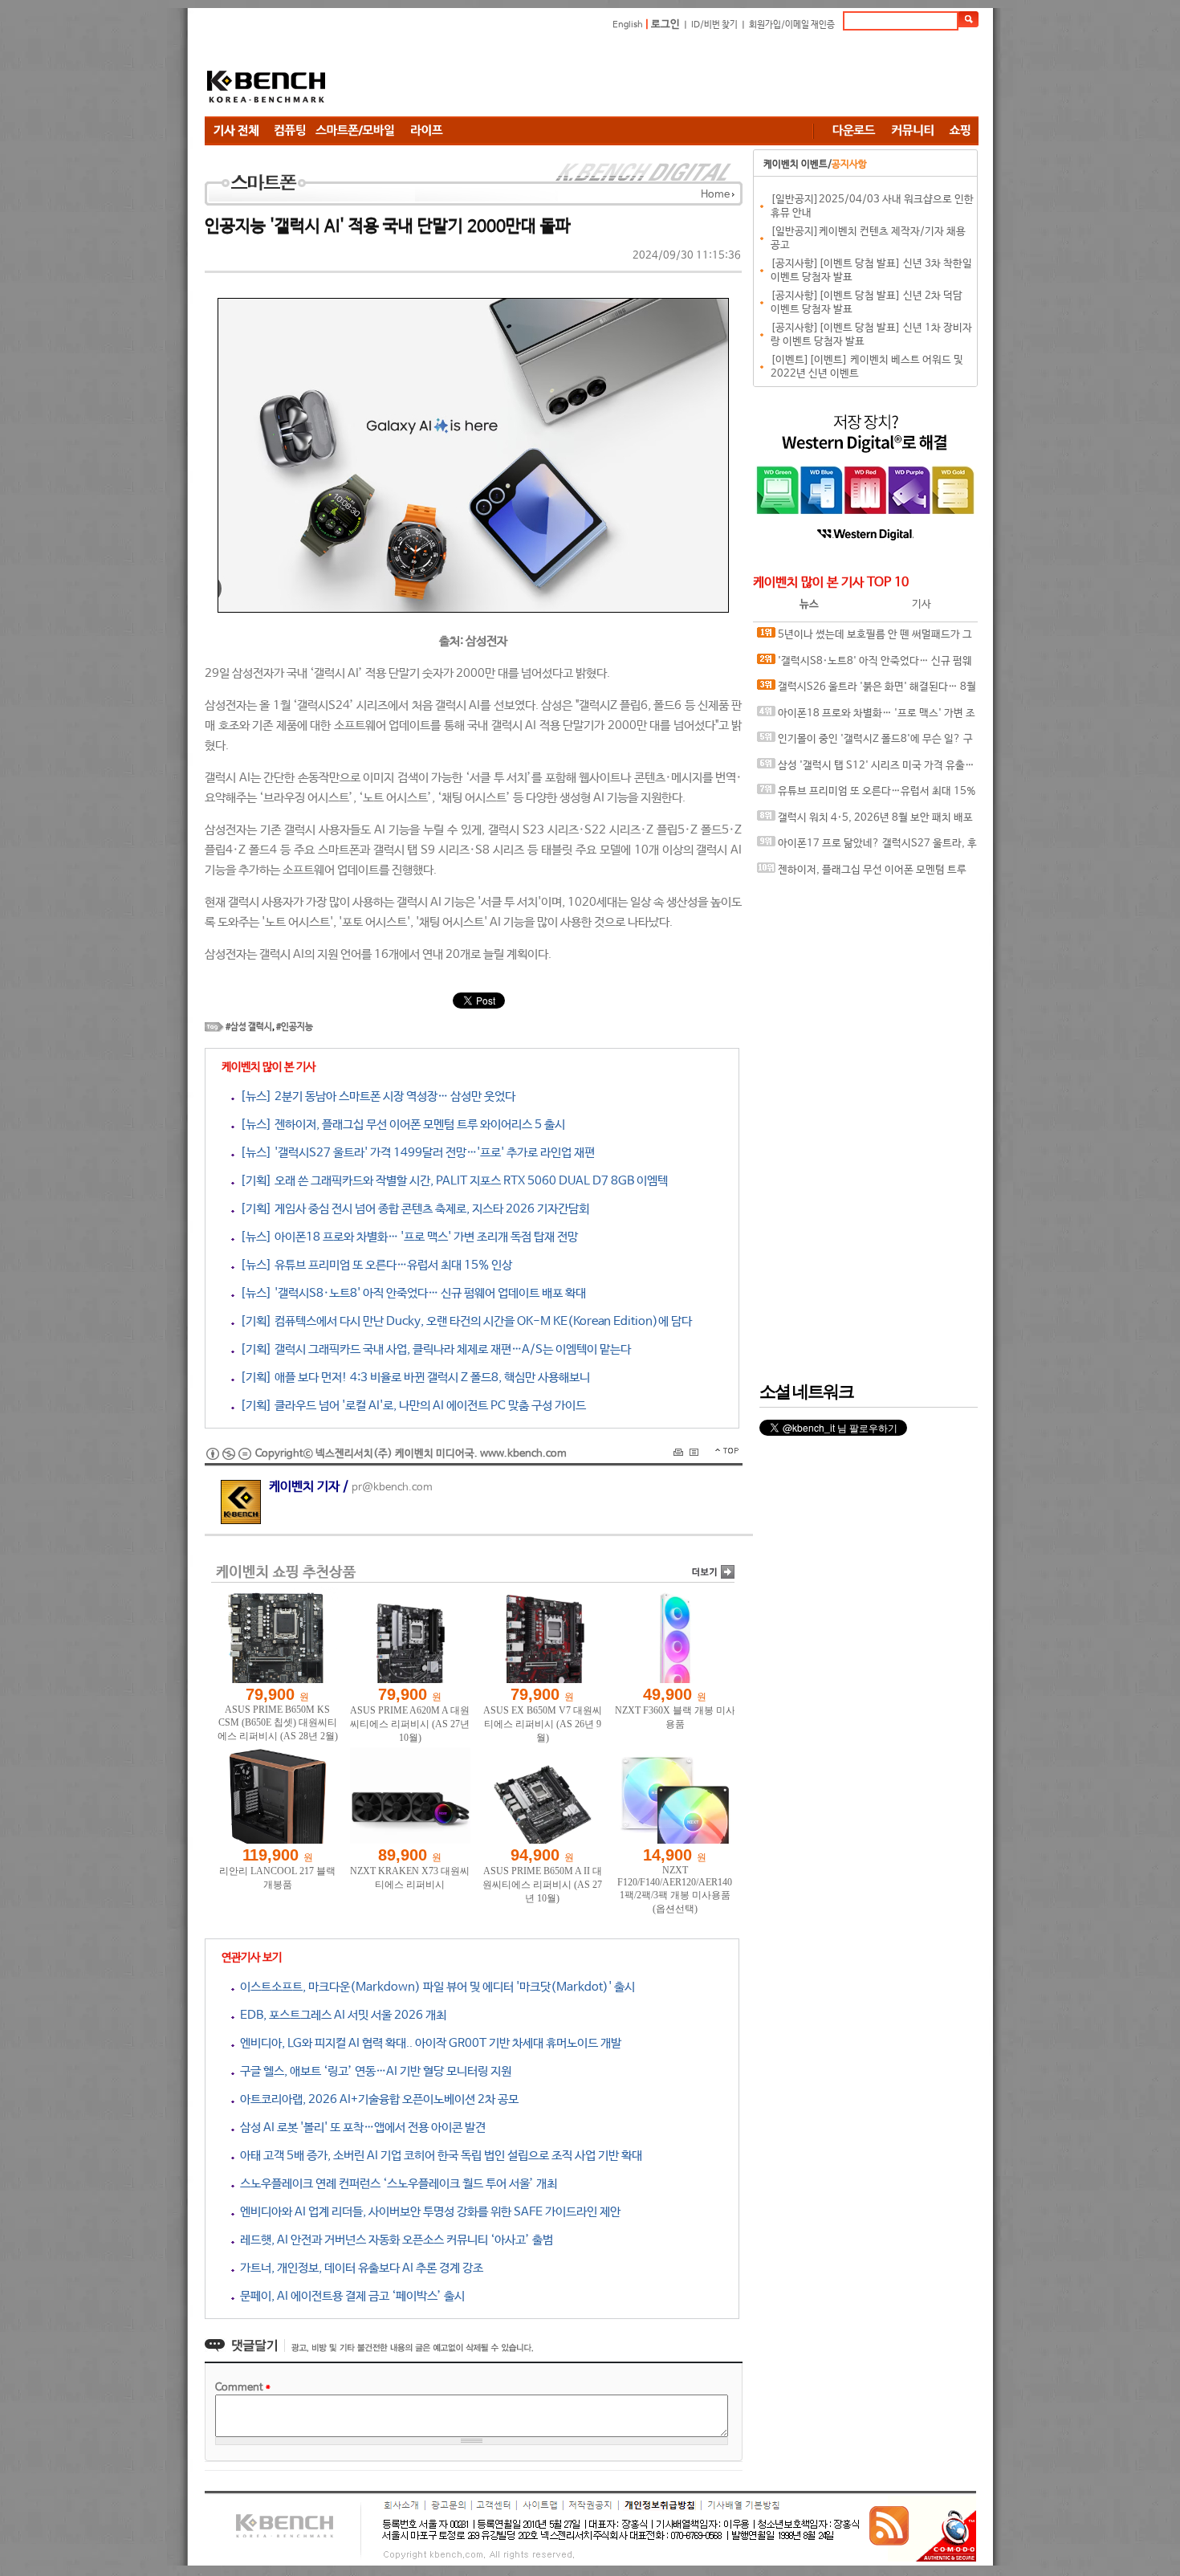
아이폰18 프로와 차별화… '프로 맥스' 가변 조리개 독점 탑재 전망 (866, 717)
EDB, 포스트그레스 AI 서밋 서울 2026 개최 (340, 2015)
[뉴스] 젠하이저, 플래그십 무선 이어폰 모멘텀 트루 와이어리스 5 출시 (400, 1125)
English (628, 25)
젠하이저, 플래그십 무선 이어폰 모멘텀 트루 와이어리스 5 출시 (862, 874)
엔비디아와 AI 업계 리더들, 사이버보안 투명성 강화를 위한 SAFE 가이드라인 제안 (427, 2212)
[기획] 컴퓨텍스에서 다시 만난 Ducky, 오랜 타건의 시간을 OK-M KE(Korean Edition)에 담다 (463, 1321)
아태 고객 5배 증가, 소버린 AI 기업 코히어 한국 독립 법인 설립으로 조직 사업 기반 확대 (438, 2156)
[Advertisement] (686, 76)
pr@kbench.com (392, 1488)
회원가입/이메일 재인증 (792, 25)
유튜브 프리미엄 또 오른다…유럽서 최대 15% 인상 (867, 795)
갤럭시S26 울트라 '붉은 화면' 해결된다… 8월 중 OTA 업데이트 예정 (867, 691)
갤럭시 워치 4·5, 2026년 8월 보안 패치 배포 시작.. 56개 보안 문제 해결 (865, 822)
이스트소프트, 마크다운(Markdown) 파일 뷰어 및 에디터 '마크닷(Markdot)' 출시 (435, 1987)
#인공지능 (295, 1027)
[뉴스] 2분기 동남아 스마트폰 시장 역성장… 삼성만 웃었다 (375, 1096)
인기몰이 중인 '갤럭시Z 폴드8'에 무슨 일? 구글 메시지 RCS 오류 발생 (865, 743)
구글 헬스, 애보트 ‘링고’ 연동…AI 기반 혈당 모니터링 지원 (373, 2071)
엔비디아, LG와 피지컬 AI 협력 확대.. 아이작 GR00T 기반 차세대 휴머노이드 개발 (428, 2043)
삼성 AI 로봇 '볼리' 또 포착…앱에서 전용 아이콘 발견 (360, 2128)
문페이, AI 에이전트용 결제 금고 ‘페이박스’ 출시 (350, 2296)
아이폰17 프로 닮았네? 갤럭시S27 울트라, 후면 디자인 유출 (867, 848)
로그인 (665, 24)
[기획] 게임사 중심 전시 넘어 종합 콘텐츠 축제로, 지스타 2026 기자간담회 (412, 1209)
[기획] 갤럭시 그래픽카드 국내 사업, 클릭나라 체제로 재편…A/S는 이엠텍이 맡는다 (433, 1349)
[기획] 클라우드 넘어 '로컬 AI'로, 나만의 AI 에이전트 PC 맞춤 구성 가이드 (410, 1406)
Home (715, 195)
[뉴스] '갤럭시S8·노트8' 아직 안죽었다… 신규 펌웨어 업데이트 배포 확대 (410, 1293)
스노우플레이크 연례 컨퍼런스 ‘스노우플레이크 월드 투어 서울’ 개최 (396, 2184)
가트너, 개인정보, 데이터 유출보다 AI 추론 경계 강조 (359, 2268)
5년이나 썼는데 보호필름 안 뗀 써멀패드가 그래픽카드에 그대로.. (865, 639)
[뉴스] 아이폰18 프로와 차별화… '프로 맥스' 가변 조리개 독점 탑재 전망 (406, 1237)
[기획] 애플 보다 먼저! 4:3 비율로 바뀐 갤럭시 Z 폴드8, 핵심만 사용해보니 (412, 1378)
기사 (922, 604)
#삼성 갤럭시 (249, 1027)
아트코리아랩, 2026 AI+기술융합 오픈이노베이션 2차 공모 (376, 2099)
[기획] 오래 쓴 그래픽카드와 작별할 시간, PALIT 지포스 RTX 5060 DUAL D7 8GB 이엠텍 (451, 1181)
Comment (243, 2388)
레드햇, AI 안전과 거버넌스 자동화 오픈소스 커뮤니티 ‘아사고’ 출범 (394, 2240)
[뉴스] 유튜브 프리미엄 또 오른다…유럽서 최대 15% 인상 (373, 1265)
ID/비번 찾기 (714, 25)
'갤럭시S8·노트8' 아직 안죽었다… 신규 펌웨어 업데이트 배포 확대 (865, 665)
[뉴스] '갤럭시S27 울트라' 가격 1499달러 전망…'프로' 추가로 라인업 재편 (415, 1153)
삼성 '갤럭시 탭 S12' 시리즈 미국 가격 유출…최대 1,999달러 (866, 770)
